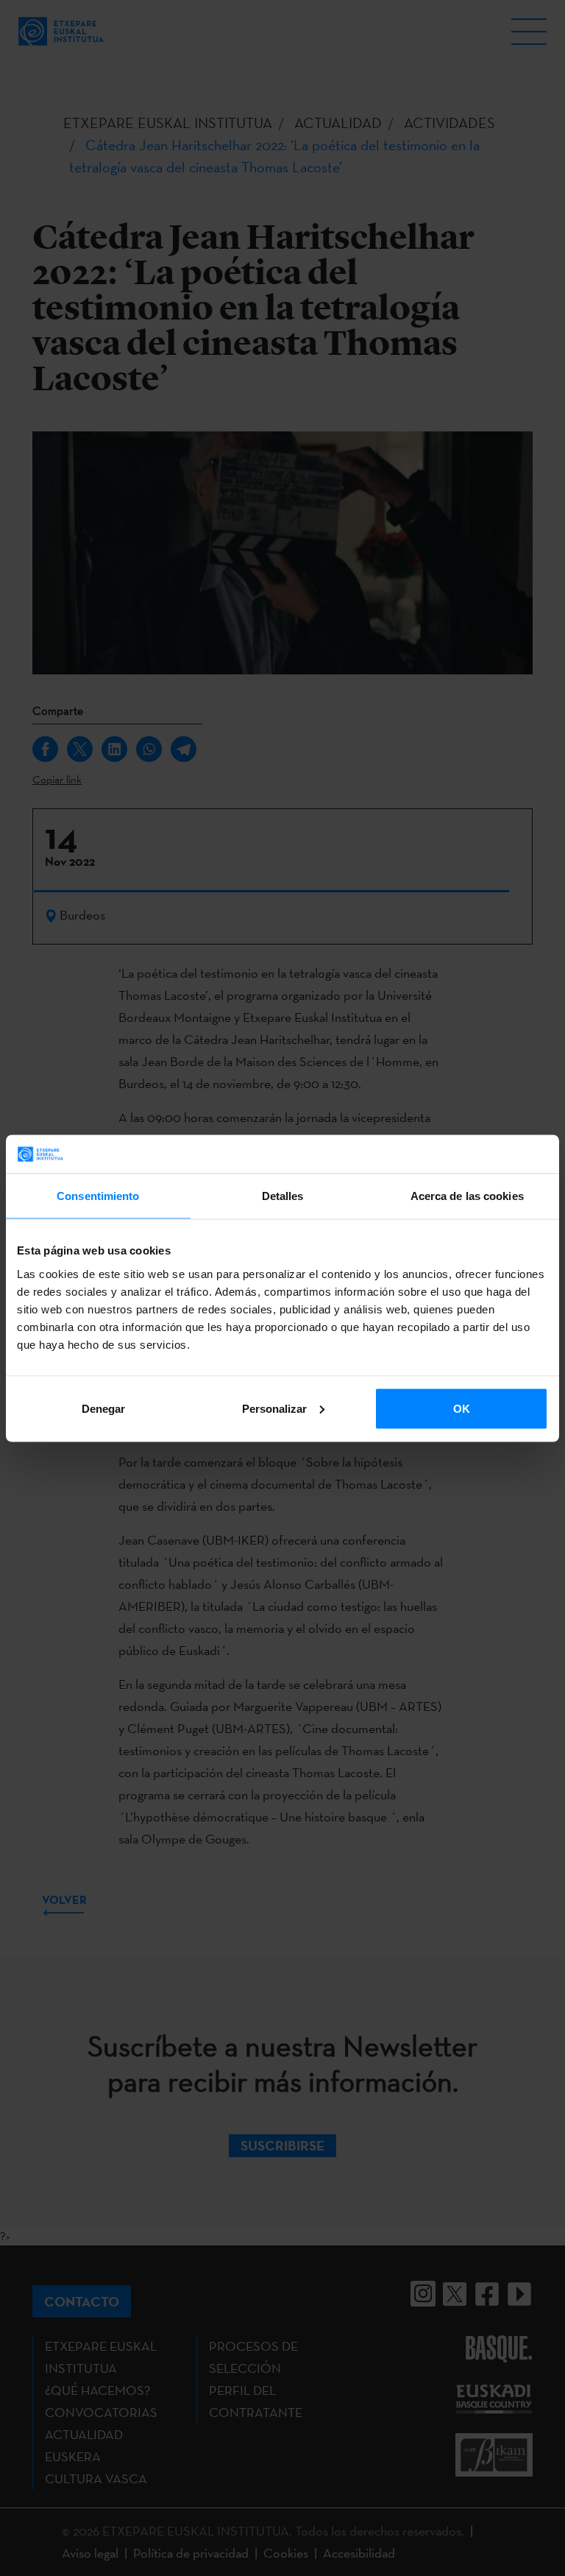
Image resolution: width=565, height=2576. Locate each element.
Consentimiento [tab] (98, 1196)
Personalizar (274, 1408)
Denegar (103, 1408)
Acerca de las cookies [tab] (467, 1196)
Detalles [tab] (283, 1196)
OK (462, 1408)
